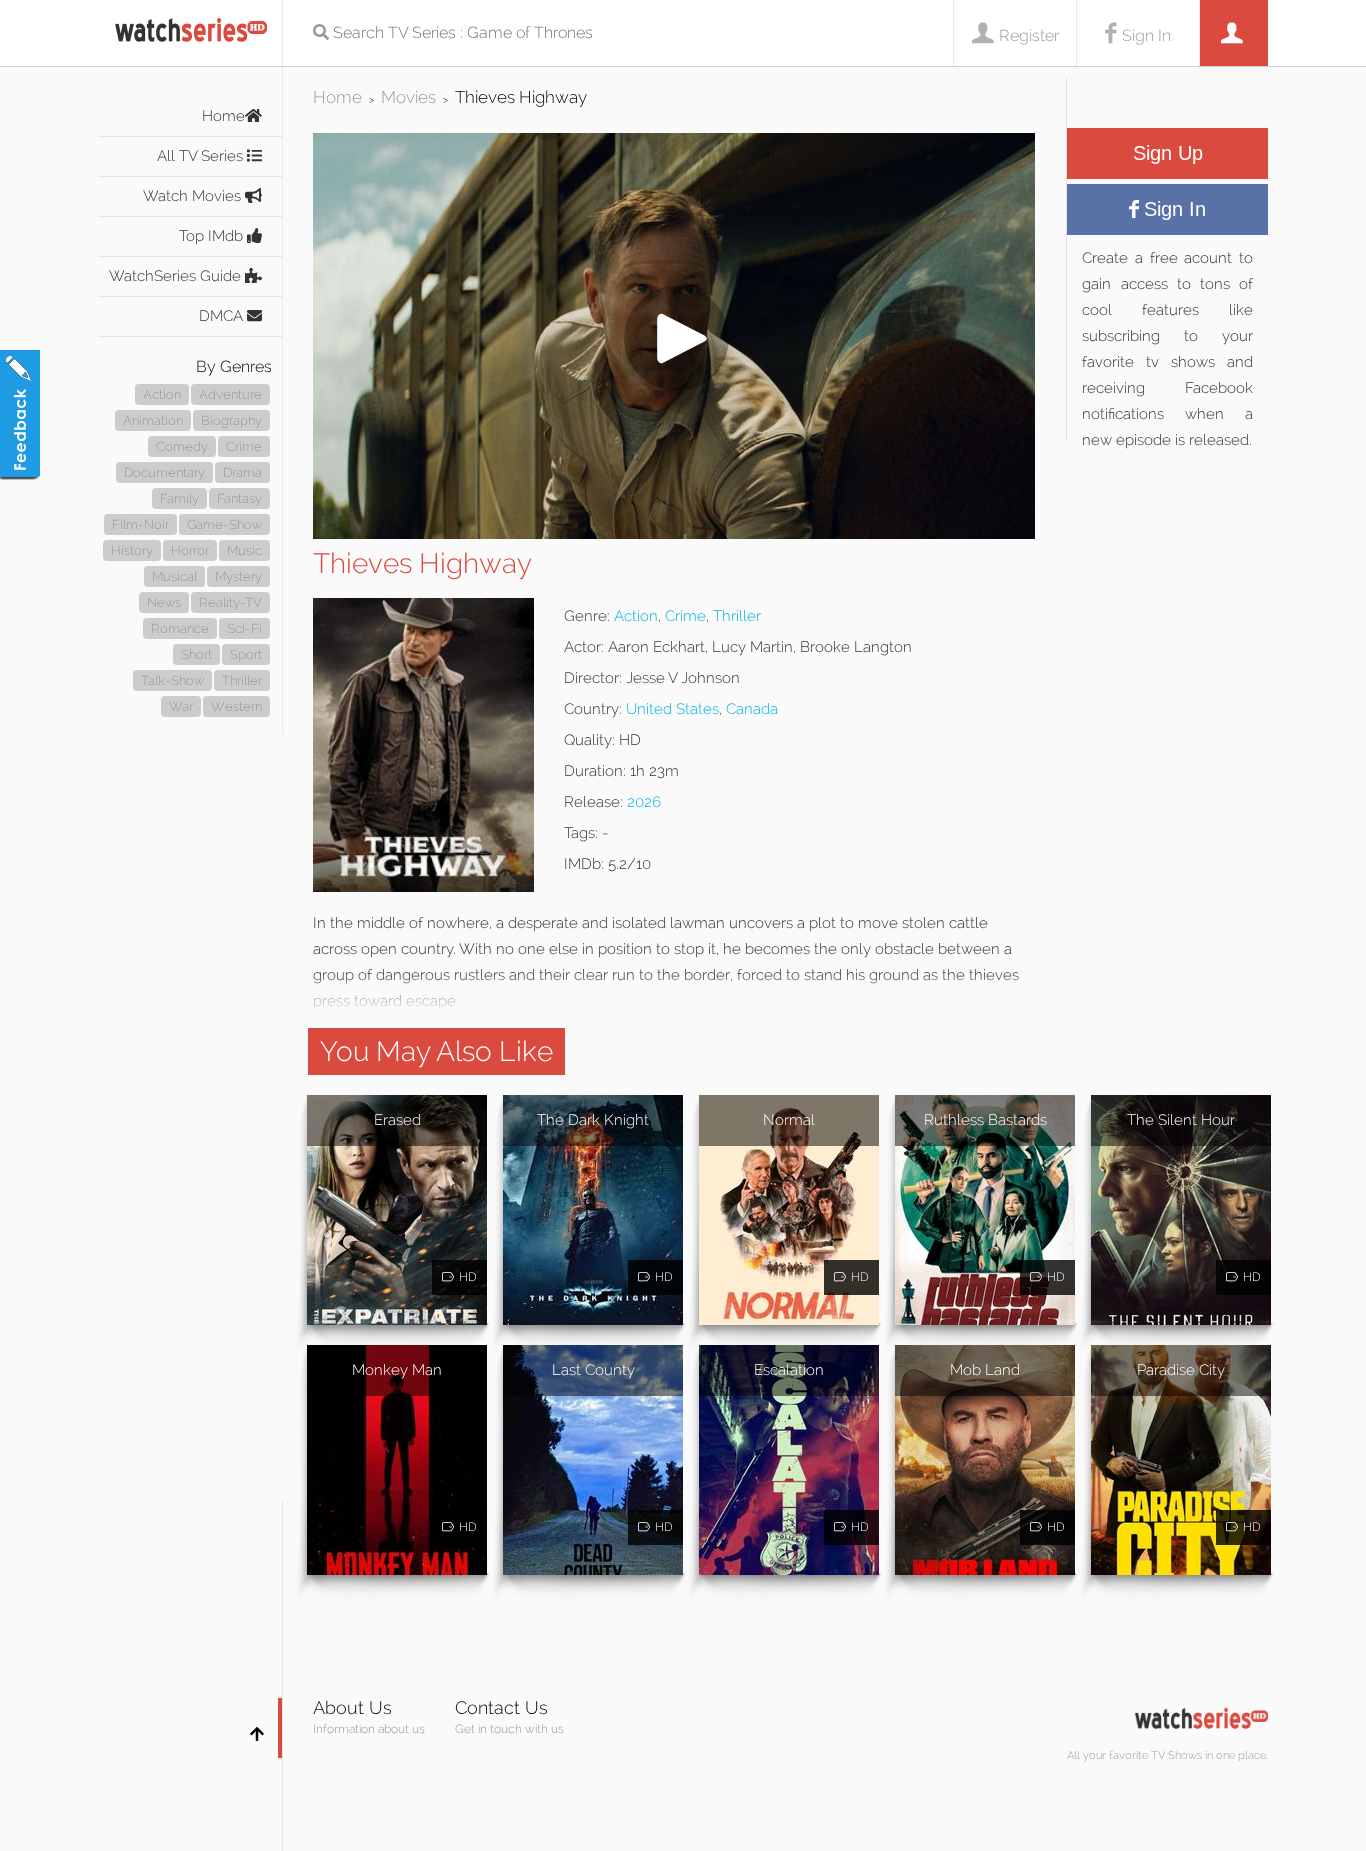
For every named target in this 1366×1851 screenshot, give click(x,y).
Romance (180, 628)
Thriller (242, 680)
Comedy (182, 446)
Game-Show (224, 524)
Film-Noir (140, 524)
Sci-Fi (244, 628)
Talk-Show (172, 680)
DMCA (223, 316)
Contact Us (501, 1707)
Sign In (1146, 35)
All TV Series (202, 156)
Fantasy (239, 498)
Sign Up (1168, 153)
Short (196, 654)
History (132, 550)
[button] (674, 533)
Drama (242, 472)
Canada (752, 709)
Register (1029, 35)
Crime (244, 446)
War (181, 706)
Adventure (230, 394)
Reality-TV (230, 602)
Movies (408, 97)
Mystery (238, 576)
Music (244, 550)
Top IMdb (213, 236)
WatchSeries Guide (177, 276)
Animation (153, 420)
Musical (174, 576)
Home (223, 116)
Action (162, 394)
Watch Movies (194, 196)
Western (236, 706)
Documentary (164, 472)
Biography (231, 420)
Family (179, 498)
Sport (246, 654)
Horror (190, 550)
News (164, 602)
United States (672, 709)
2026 (644, 802)
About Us (352, 1707)
